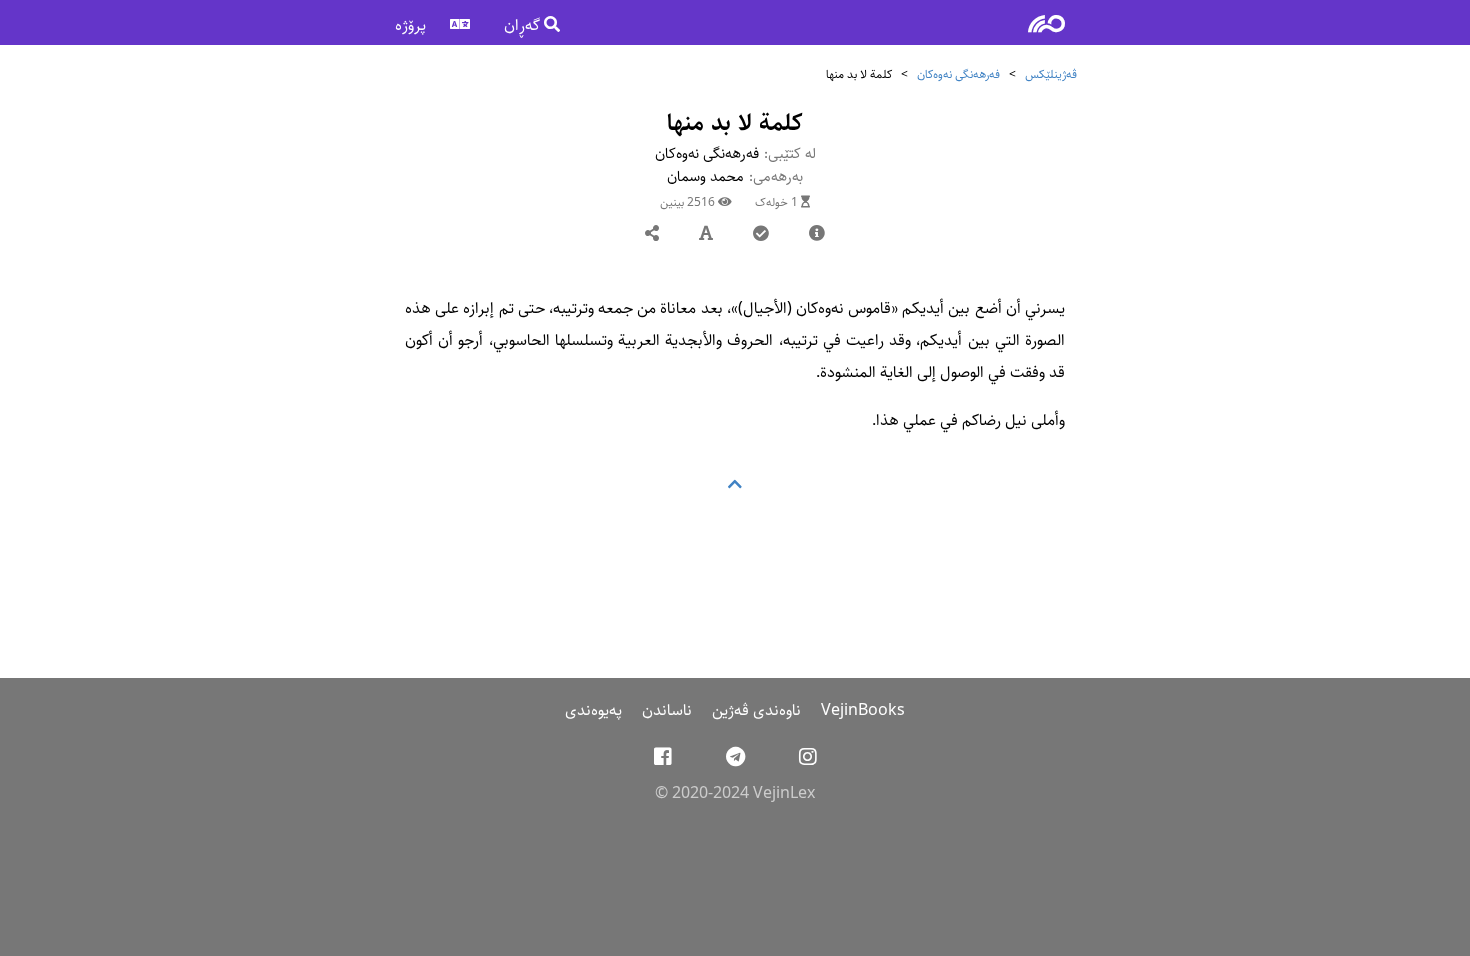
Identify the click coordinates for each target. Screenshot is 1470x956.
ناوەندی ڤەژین (756, 710)
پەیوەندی (593, 710)
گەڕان (524, 25)
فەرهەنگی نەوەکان (958, 74)
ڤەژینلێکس (1051, 74)
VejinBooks (863, 710)
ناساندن (667, 710)
